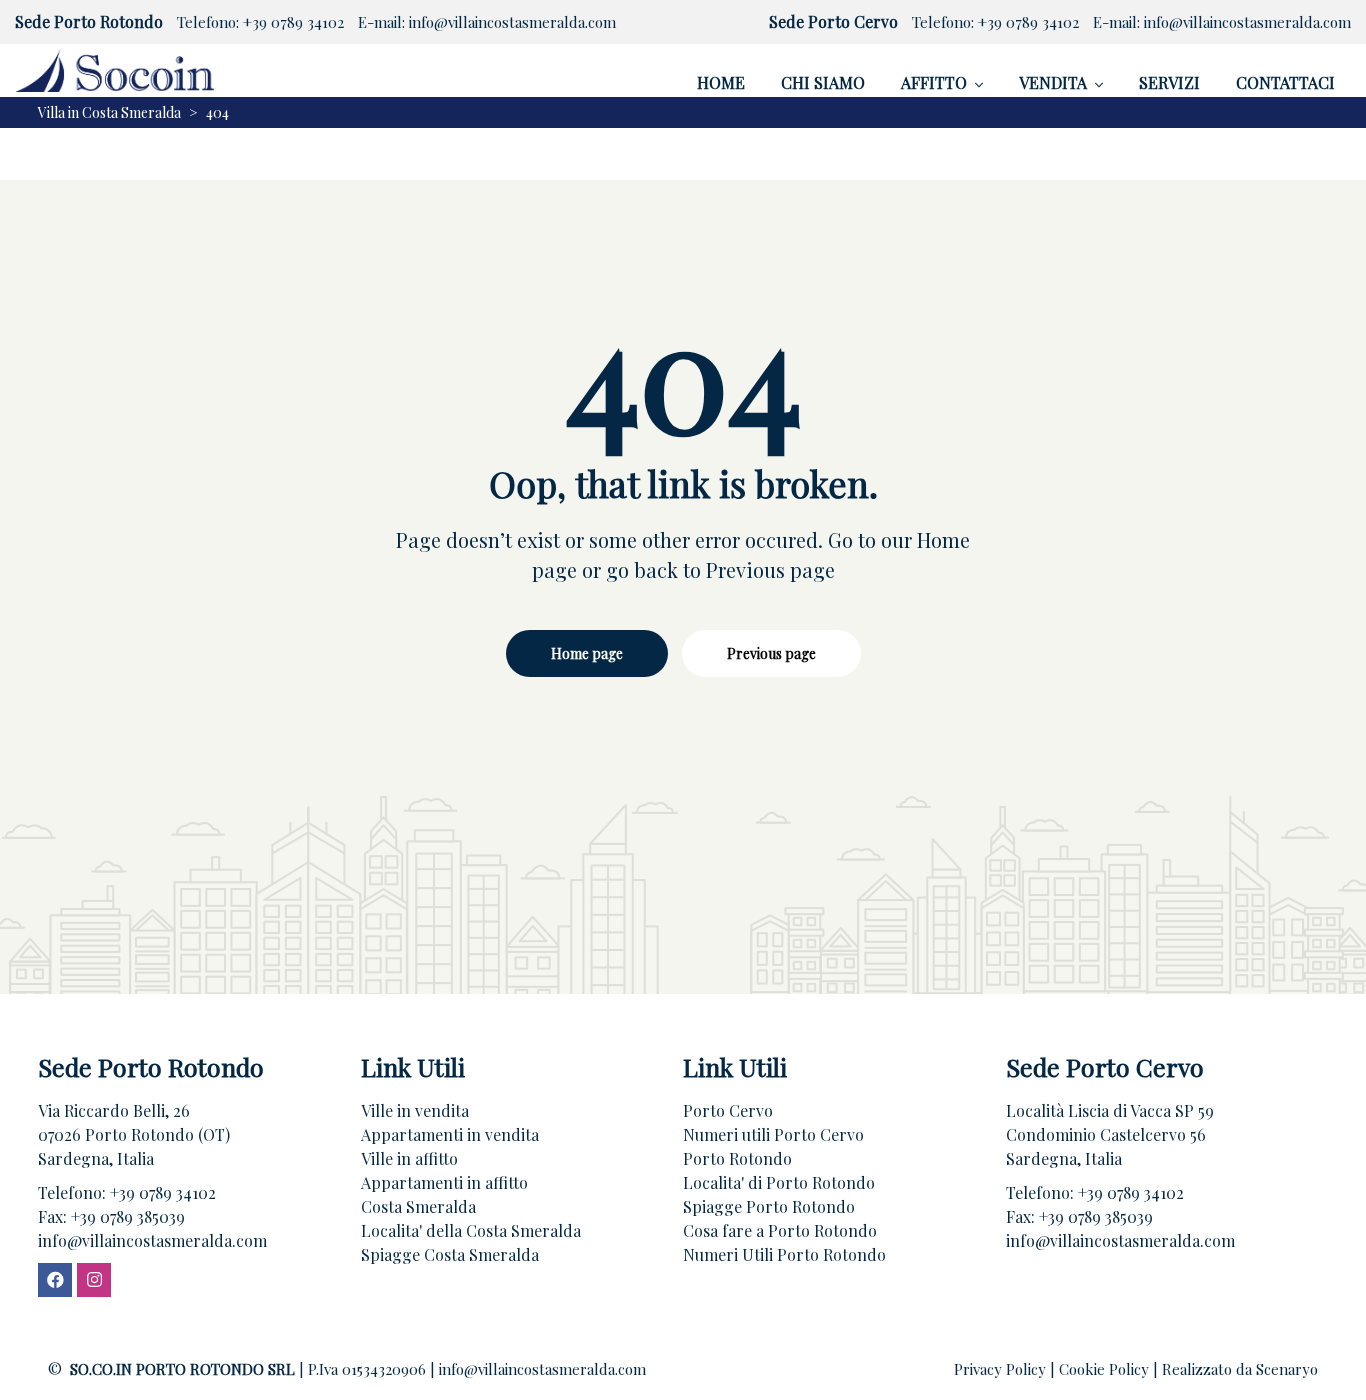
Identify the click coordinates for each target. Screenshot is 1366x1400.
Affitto (934, 82)
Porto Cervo (728, 1110)
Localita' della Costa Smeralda (471, 1230)
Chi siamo (823, 82)
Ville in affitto (409, 1158)
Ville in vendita (415, 1110)
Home (721, 82)
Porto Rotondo (737, 1158)
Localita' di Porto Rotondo (779, 1182)
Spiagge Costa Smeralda (450, 1254)
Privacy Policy (1002, 1369)
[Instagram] (94, 1280)
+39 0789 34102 (293, 22)
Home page (587, 653)
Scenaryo (1287, 1369)
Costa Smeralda (418, 1206)
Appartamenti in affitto (444, 1182)
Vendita (1053, 82)
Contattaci (1285, 82)
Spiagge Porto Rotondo (769, 1206)
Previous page (771, 653)
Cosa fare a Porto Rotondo (780, 1230)
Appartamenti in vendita (450, 1134)
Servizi (1169, 82)
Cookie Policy (1106, 1369)
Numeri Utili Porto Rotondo (784, 1254)
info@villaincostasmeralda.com (512, 22)
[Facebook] (55, 1280)
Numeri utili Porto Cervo (773, 1134)
